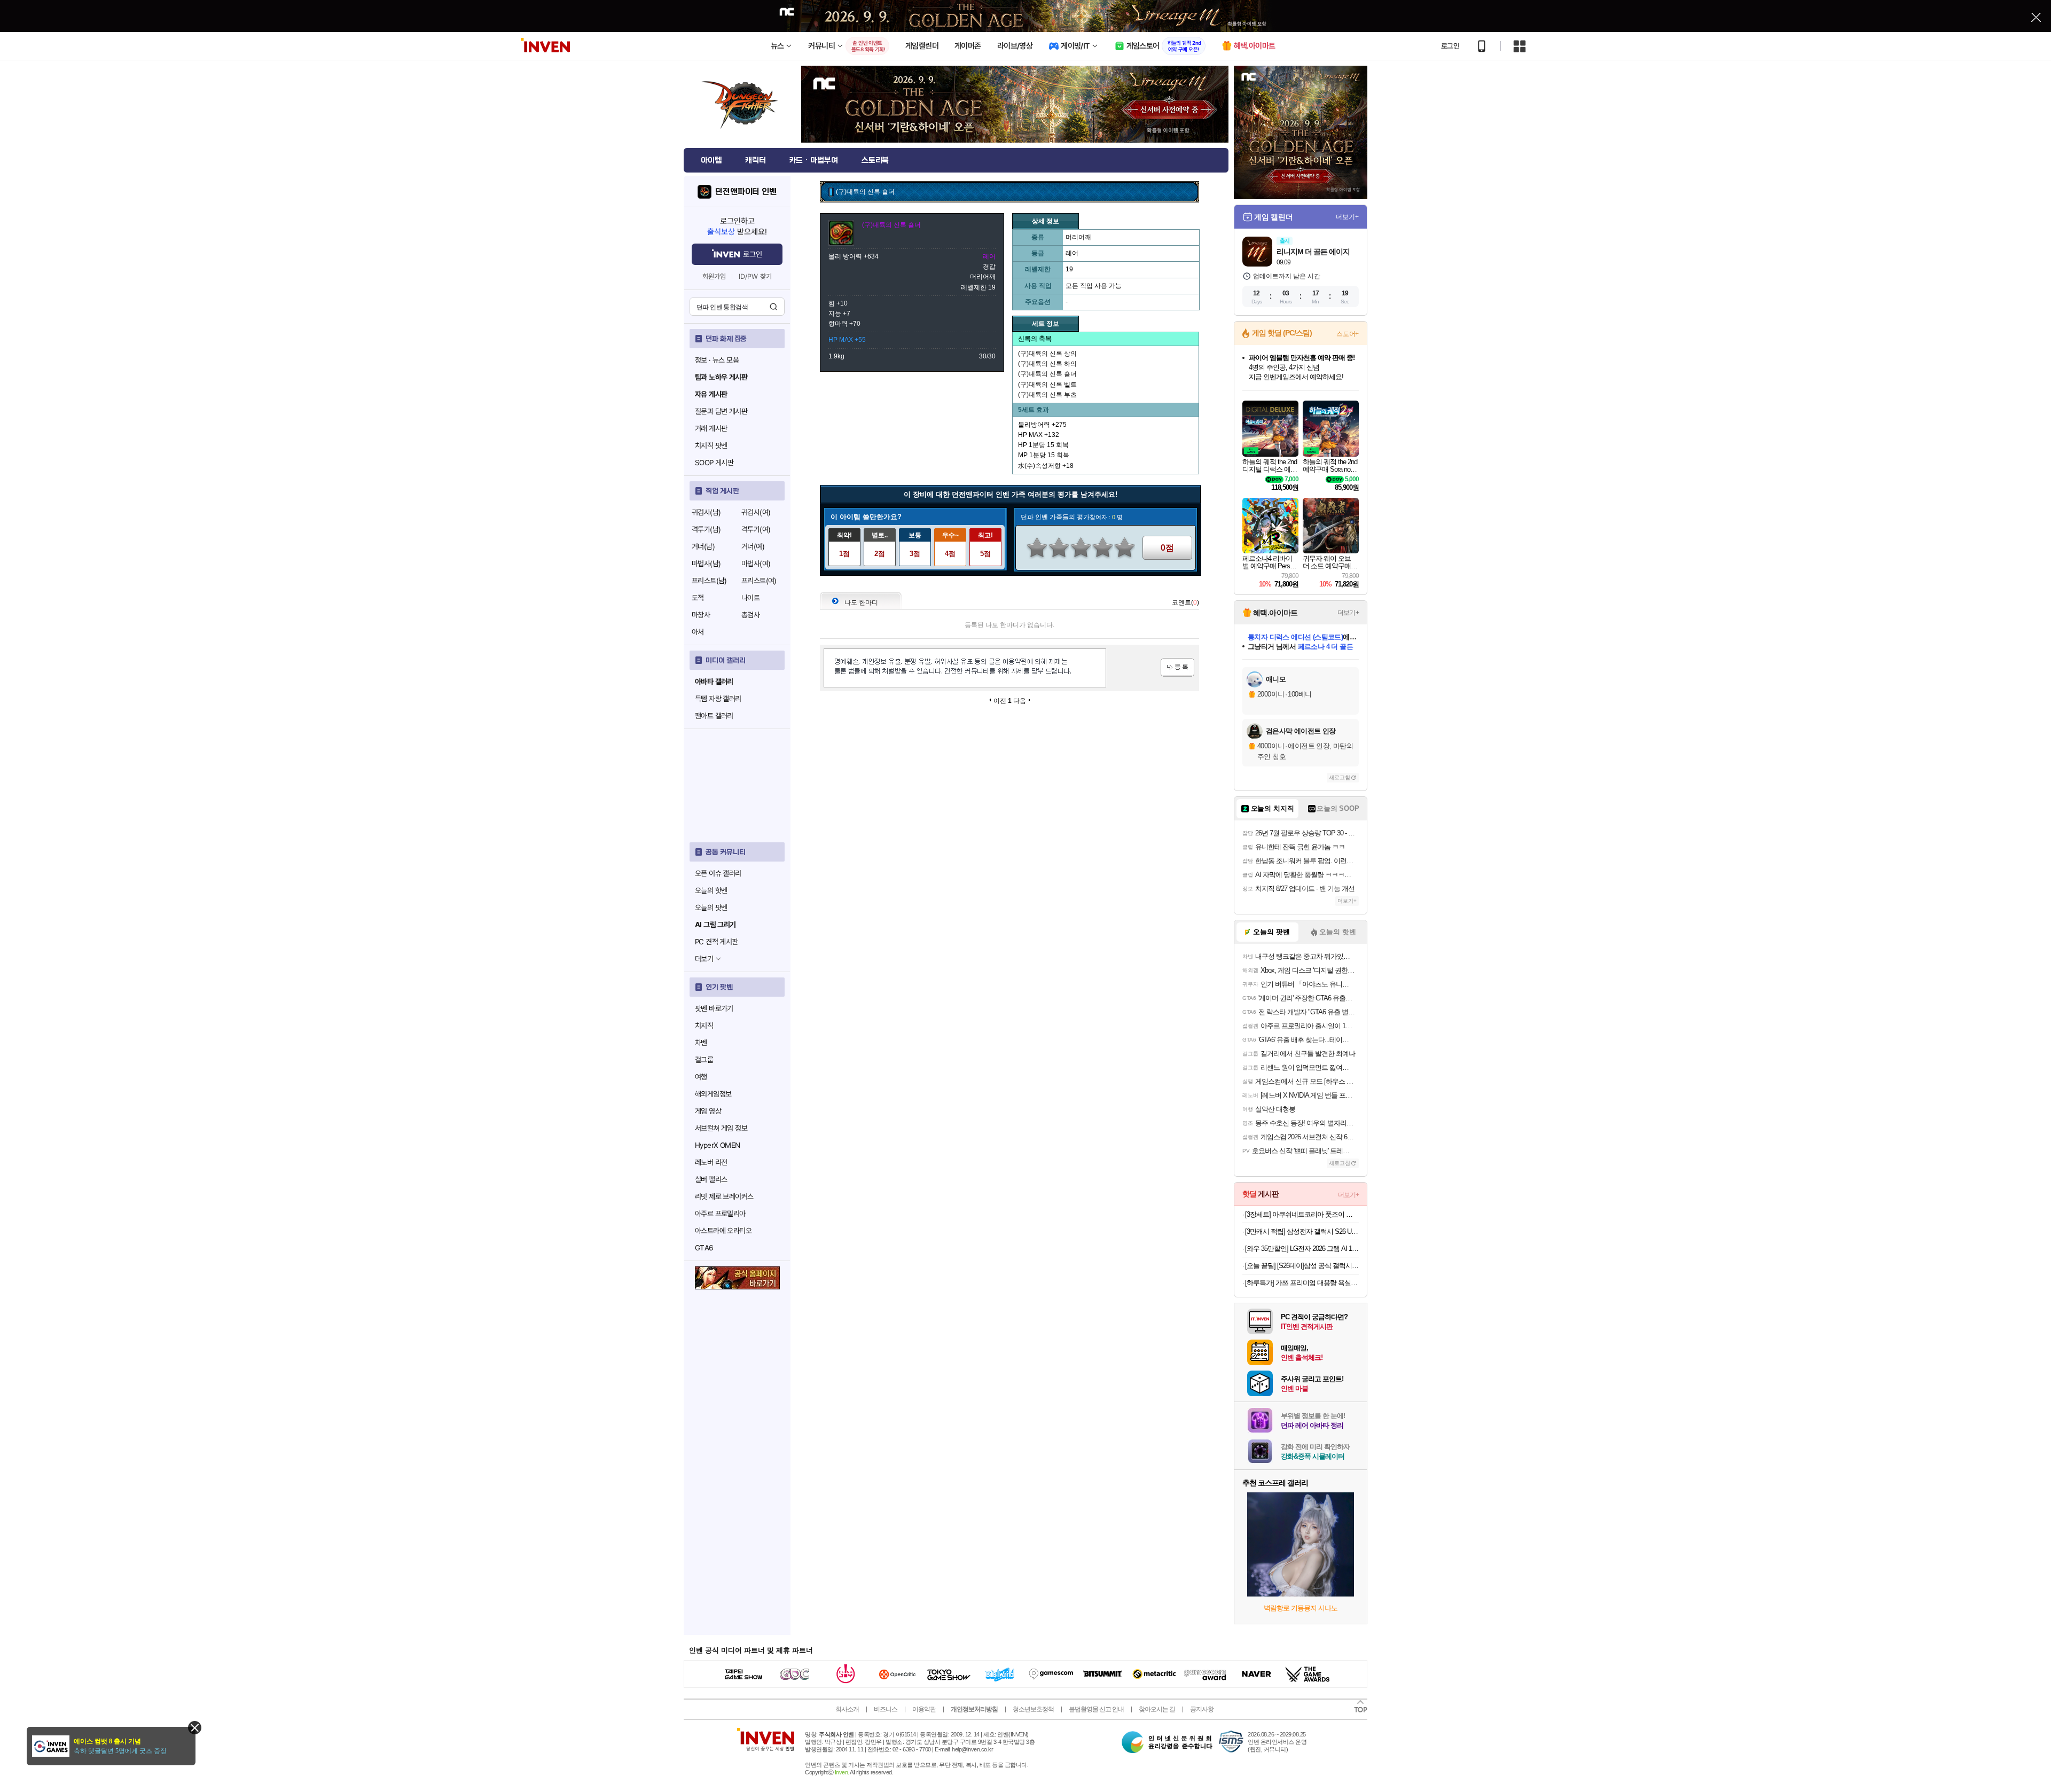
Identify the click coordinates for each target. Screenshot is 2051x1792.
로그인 (1450, 46)
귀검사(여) (756, 512)
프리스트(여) (759, 581)
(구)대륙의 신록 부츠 (1047, 395)
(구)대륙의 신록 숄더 (1047, 374)
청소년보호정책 (1033, 1709)
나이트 (750, 598)
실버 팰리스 (711, 1179)
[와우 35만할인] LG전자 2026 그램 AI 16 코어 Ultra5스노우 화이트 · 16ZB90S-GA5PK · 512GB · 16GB (1302, 1249)
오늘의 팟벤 (711, 907)
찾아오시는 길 (1157, 1709)
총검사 (750, 615)
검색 (773, 307)
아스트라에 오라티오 (723, 1231)
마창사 (701, 615)
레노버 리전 (711, 1162)
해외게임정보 (713, 1094)
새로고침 (1340, 777)
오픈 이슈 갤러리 (718, 873)
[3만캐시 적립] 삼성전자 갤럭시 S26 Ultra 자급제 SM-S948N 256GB (1302, 1231)
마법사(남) (706, 564)
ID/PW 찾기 (755, 276)
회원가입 (714, 276)
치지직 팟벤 (711, 445)
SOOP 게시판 (714, 463)
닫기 (195, 1728)
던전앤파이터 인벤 (746, 192)
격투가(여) (756, 529)
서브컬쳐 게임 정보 (721, 1128)
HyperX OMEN (717, 1145)
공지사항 (1202, 1709)
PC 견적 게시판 (717, 942)
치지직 (704, 1026)
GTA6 (704, 1248)
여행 (701, 1077)
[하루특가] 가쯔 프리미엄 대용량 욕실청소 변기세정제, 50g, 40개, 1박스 (1302, 1283)
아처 (698, 632)
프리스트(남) (709, 581)
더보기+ (1347, 217)
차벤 (701, 1043)
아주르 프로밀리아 (720, 1214)
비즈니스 (886, 1709)
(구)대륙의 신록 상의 (1047, 354)
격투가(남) (706, 529)
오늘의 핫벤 (711, 890)
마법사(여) (756, 564)
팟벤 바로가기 (714, 1008)
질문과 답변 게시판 (721, 411)
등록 (1177, 667)
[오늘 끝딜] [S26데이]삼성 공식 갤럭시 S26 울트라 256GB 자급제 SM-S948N (1302, 1266)
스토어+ (1348, 334)
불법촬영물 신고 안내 (1096, 1709)
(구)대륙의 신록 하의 (1047, 364)
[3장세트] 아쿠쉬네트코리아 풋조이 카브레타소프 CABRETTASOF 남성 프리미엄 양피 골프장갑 (1302, 1214)
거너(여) (753, 546)
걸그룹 (704, 1060)
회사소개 (847, 1709)
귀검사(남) (706, 512)
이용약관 (924, 1709)
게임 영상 (708, 1111)
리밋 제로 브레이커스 (724, 1196)
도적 (698, 598)
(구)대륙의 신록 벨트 (1047, 385)
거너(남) (703, 546)
